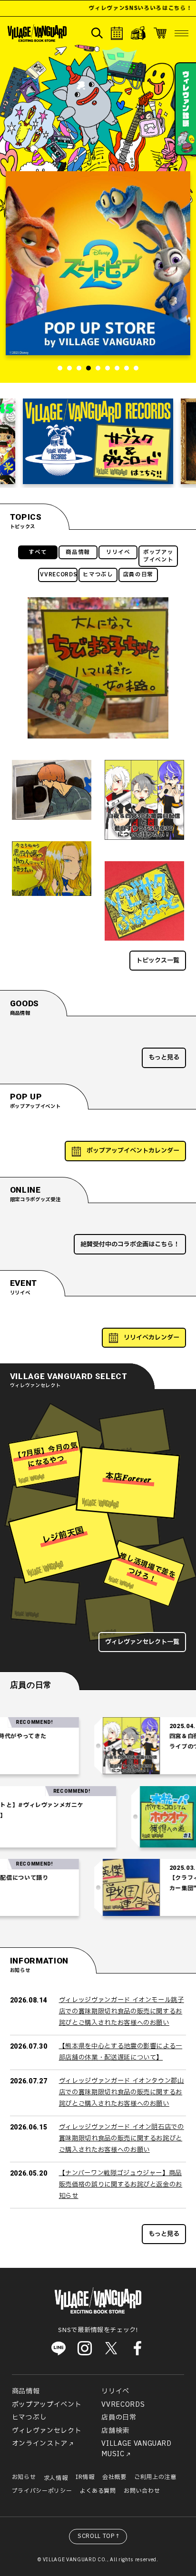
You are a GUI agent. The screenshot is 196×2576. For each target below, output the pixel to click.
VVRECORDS (59, 575)
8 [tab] (127, 368)
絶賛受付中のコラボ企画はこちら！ (130, 1244)
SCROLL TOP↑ (99, 2536)
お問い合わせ (142, 2491)
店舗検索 (115, 2431)
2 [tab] (69, 368)
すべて (38, 552)
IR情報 (85, 2477)
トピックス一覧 (158, 961)
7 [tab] (117, 368)
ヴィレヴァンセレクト (47, 2431)
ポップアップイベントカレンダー (133, 1151)
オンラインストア (40, 2444)
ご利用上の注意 (155, 2477)
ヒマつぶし (98, 575)
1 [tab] (60, 368)
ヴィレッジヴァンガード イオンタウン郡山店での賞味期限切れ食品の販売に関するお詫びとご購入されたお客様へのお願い (122, 2092)
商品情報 (78, 552)
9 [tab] (136, 368)
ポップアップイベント (158, 556)
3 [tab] (79, 368)
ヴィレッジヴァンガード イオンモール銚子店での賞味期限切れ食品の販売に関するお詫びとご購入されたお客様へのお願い (122, 2011)
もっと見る (164, 1058)
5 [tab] (98, 368)
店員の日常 (138, 575)
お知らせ (24, 2477)
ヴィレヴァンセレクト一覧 (142, 1642)
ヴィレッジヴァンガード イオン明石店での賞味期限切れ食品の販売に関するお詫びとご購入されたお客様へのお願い (122, 2138)
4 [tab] (88, 368)
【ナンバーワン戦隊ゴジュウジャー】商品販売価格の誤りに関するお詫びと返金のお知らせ (121, 2184)
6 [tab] (108, 368)
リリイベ (118, 552)
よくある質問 (98, 2491)
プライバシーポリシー (42, 2491)
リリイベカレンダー (152, 1338)
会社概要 (114, 2477)
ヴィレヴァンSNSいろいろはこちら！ (119, 8)
